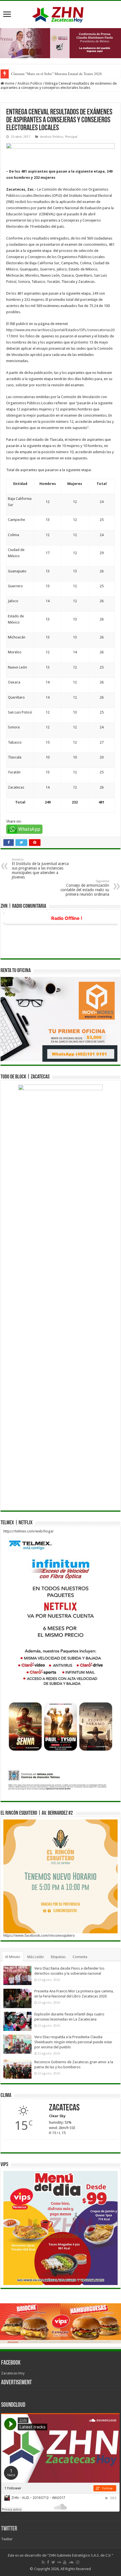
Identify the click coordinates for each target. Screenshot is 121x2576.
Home (9, 83)
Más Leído (36, 1957)
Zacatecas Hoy (13, 2373)
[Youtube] (65, 2562)
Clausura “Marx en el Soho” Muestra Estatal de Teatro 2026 (56, 74)
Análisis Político (30, 83)
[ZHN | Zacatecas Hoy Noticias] (60, 13)
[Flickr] (59, 2562)
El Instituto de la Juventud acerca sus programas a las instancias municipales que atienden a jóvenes (40, 869)
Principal (71, 137)
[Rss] (43, 2562)
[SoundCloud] (71, 2562)
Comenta (80, 1957)
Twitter (9, 2529)
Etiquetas (58, 1957)
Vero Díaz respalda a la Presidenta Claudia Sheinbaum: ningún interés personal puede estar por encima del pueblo (73, 2042)
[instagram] (78, 2562)
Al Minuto (13, 1957)
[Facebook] (48, 2562)
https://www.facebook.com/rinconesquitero (39, 1935)
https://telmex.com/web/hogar (29, 1531)
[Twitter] (53, 2562)
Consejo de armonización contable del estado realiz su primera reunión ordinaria (85, 888)
